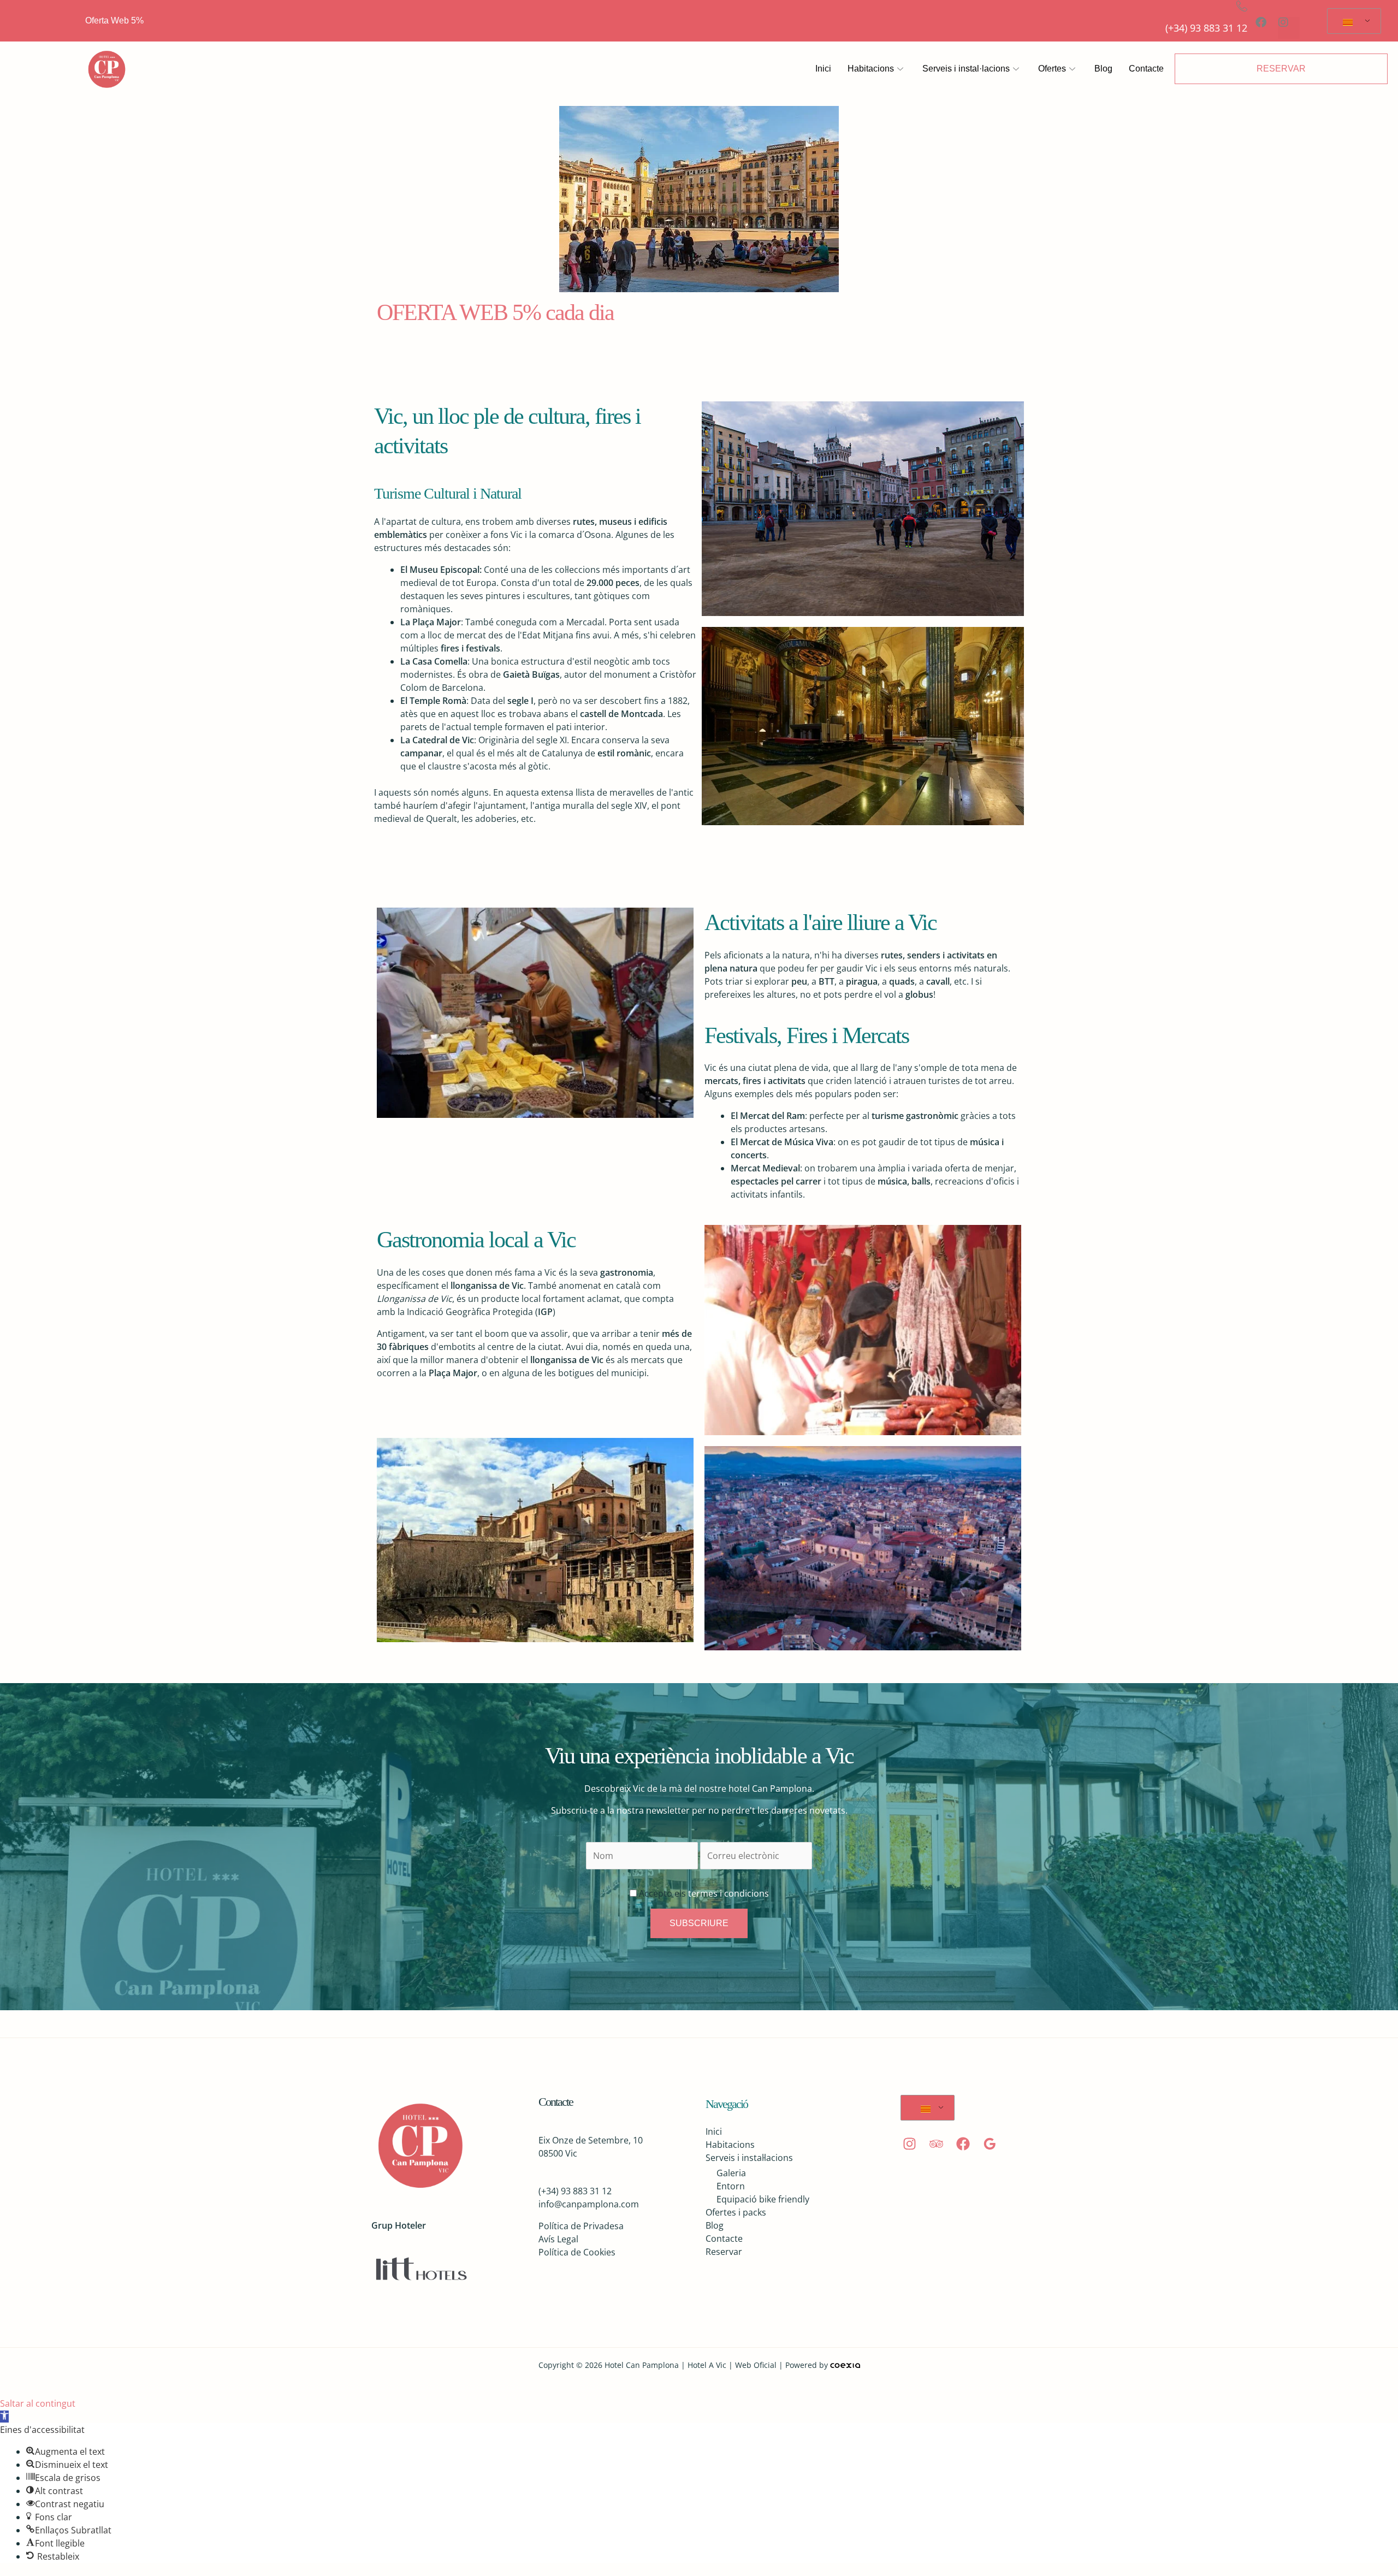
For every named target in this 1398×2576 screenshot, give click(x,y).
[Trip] (936, 2144)
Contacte (1146, 69)
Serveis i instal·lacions (966, 69)
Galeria (731, 2173)
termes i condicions (727, 1893)
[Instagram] (910, 2144)
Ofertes (1052, 69)
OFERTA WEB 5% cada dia (495, 312)
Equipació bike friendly (763, 2199)
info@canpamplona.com (589, 2204)
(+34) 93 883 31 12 (1206, 28)
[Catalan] (1352, 21)
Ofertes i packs (736, 2212)
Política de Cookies (577, 2252)
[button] (4, 2417)
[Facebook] (963, 2144)
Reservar (724, 2252)
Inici (823, 69)
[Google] (990, 2144)
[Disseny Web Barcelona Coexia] (845, 2365)
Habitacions (871, 69)
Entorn (731, 2186)
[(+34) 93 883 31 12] (1242, 6)
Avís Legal (558, 2239)
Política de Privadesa (581, 2226)
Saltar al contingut (38, 2403)
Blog (1103, 69)
